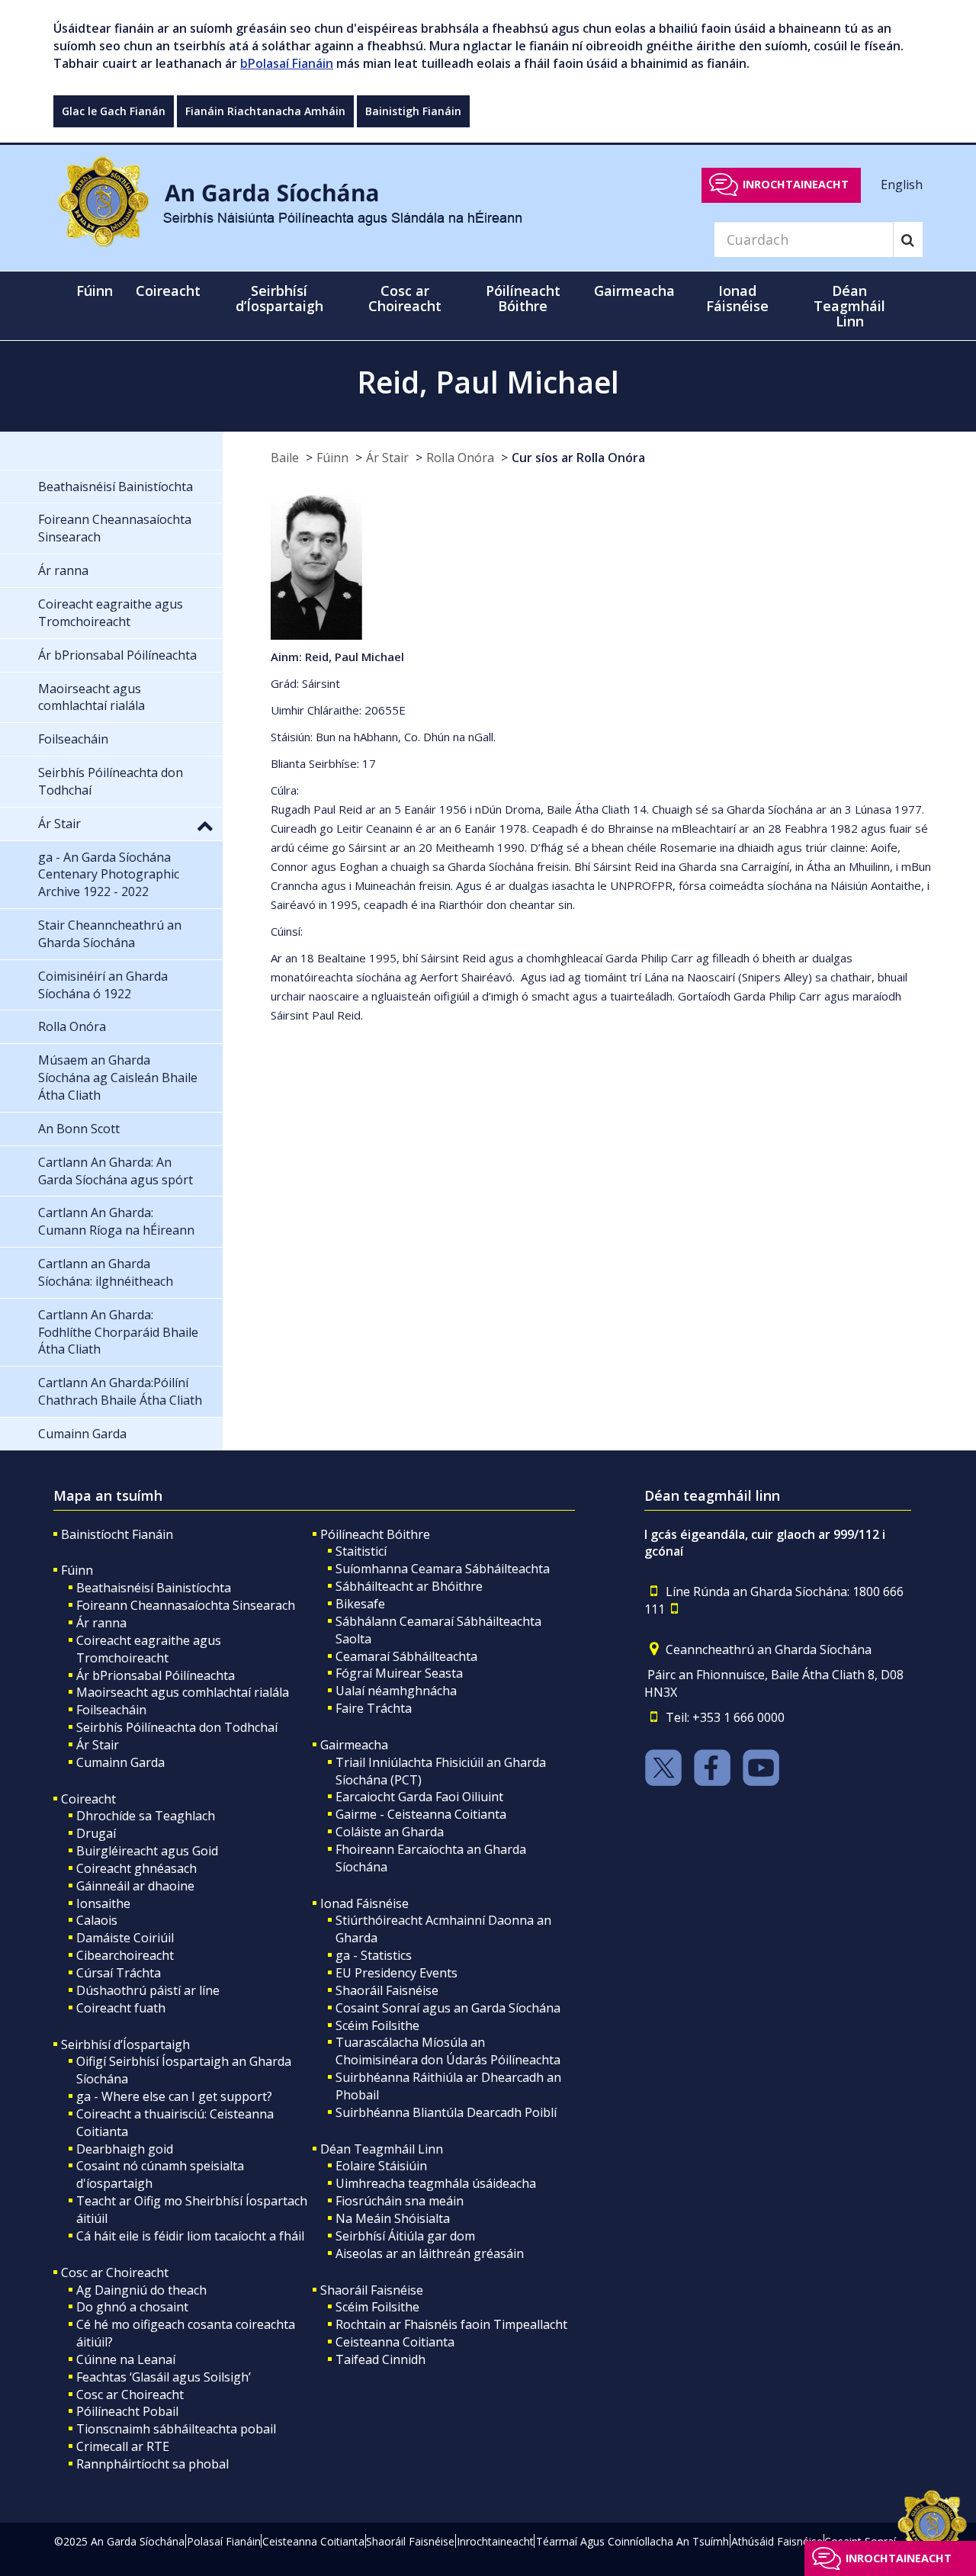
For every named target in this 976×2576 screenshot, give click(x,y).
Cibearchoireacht (125, 1955)
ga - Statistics (374, 1955)
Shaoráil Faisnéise (387, 1990)
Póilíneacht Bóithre (375, 1534)
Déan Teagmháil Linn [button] (849, 306)
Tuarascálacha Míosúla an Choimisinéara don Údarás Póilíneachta (448, 2051)
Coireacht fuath (121, 2008)
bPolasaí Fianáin (287, 63)
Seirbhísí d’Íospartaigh (125, 2044)
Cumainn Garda (120, 1762)
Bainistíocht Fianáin (117, 1534)
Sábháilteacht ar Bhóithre (409, 1586)
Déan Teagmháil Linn (382, 2149)
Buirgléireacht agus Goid (147, 1851)
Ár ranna (101, 1623)
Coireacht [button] (168, 291)
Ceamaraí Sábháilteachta (406, 1656)
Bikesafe (360, 1604)
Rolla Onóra (460, 458)
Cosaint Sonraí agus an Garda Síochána (448, 2008)
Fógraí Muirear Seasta (399, 1673)
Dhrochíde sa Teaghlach (146, 1816)
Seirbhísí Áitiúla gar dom (405, 2236)
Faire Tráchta (374, 1708)
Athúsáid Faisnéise (777, 2541)
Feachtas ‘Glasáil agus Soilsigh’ (164, 2377)
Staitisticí (361, 1551)
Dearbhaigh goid (125, 2149)
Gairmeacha (354, 1745)
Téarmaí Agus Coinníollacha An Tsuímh (632, 2541)
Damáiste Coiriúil (125, 1938)
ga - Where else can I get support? (174, 2096)
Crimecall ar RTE (123, 2446)
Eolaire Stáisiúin (381, 2166)
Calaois (97, 1920)
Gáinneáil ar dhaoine (135, 1886)
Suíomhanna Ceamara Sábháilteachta (443, 1569)
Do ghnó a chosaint (132, 2307)
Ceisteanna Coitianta (395, 2342)
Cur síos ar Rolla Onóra (578, 458)
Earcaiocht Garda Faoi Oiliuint (419, 1797)
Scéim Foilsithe (377, 2025)
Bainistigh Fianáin (413, 111)
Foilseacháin (111, 1710)
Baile (285, 458)
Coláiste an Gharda (390, 1832)
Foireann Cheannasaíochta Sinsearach (186, 1605)
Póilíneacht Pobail (127, 2411)
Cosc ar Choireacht (115, 2272)
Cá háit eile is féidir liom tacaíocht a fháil (190, 2236)
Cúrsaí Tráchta (119, 1973)
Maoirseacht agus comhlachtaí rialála (183, 1692)
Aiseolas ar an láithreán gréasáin (430, 2253)
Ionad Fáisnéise (364, 1903)
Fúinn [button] (95, 291)
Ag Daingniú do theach (141, 2290)
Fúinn (332, 458)
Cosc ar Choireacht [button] (405, 298)
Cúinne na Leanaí (126, 2359)
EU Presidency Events (396, 1973)
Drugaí (96, 1833)
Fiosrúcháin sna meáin (400, 2201)
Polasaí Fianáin (224, 2541)
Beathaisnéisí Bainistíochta (154, 1588)
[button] (205, 825)
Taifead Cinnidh (380, 2359)
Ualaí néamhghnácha (396, 1691)
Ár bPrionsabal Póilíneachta (156, 1675)
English (902, 184)
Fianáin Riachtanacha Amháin (265, 111)
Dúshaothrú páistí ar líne (148, 1990)
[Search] (908, 239)
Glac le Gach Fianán (114, 111)
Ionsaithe (103, 1903)
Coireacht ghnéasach (136, 1868)
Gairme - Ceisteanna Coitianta (421, 1814)
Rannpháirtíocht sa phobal (152, 2464)
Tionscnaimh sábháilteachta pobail (176, 2429)
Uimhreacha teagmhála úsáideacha (436, 2183)
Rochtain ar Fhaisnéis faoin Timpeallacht (451, 2324)
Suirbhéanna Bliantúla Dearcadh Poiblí (446, 2112)
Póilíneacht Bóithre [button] (523, 298)
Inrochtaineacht (796, 184)
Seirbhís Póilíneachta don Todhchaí (177, 1727)
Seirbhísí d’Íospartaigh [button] (279, 298)
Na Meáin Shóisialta (393, 2218)
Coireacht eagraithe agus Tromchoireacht (149, 1649)
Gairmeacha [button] (634, 291)
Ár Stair (387, 458)
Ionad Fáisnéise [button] (737, 298)
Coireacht (88, 1799)
